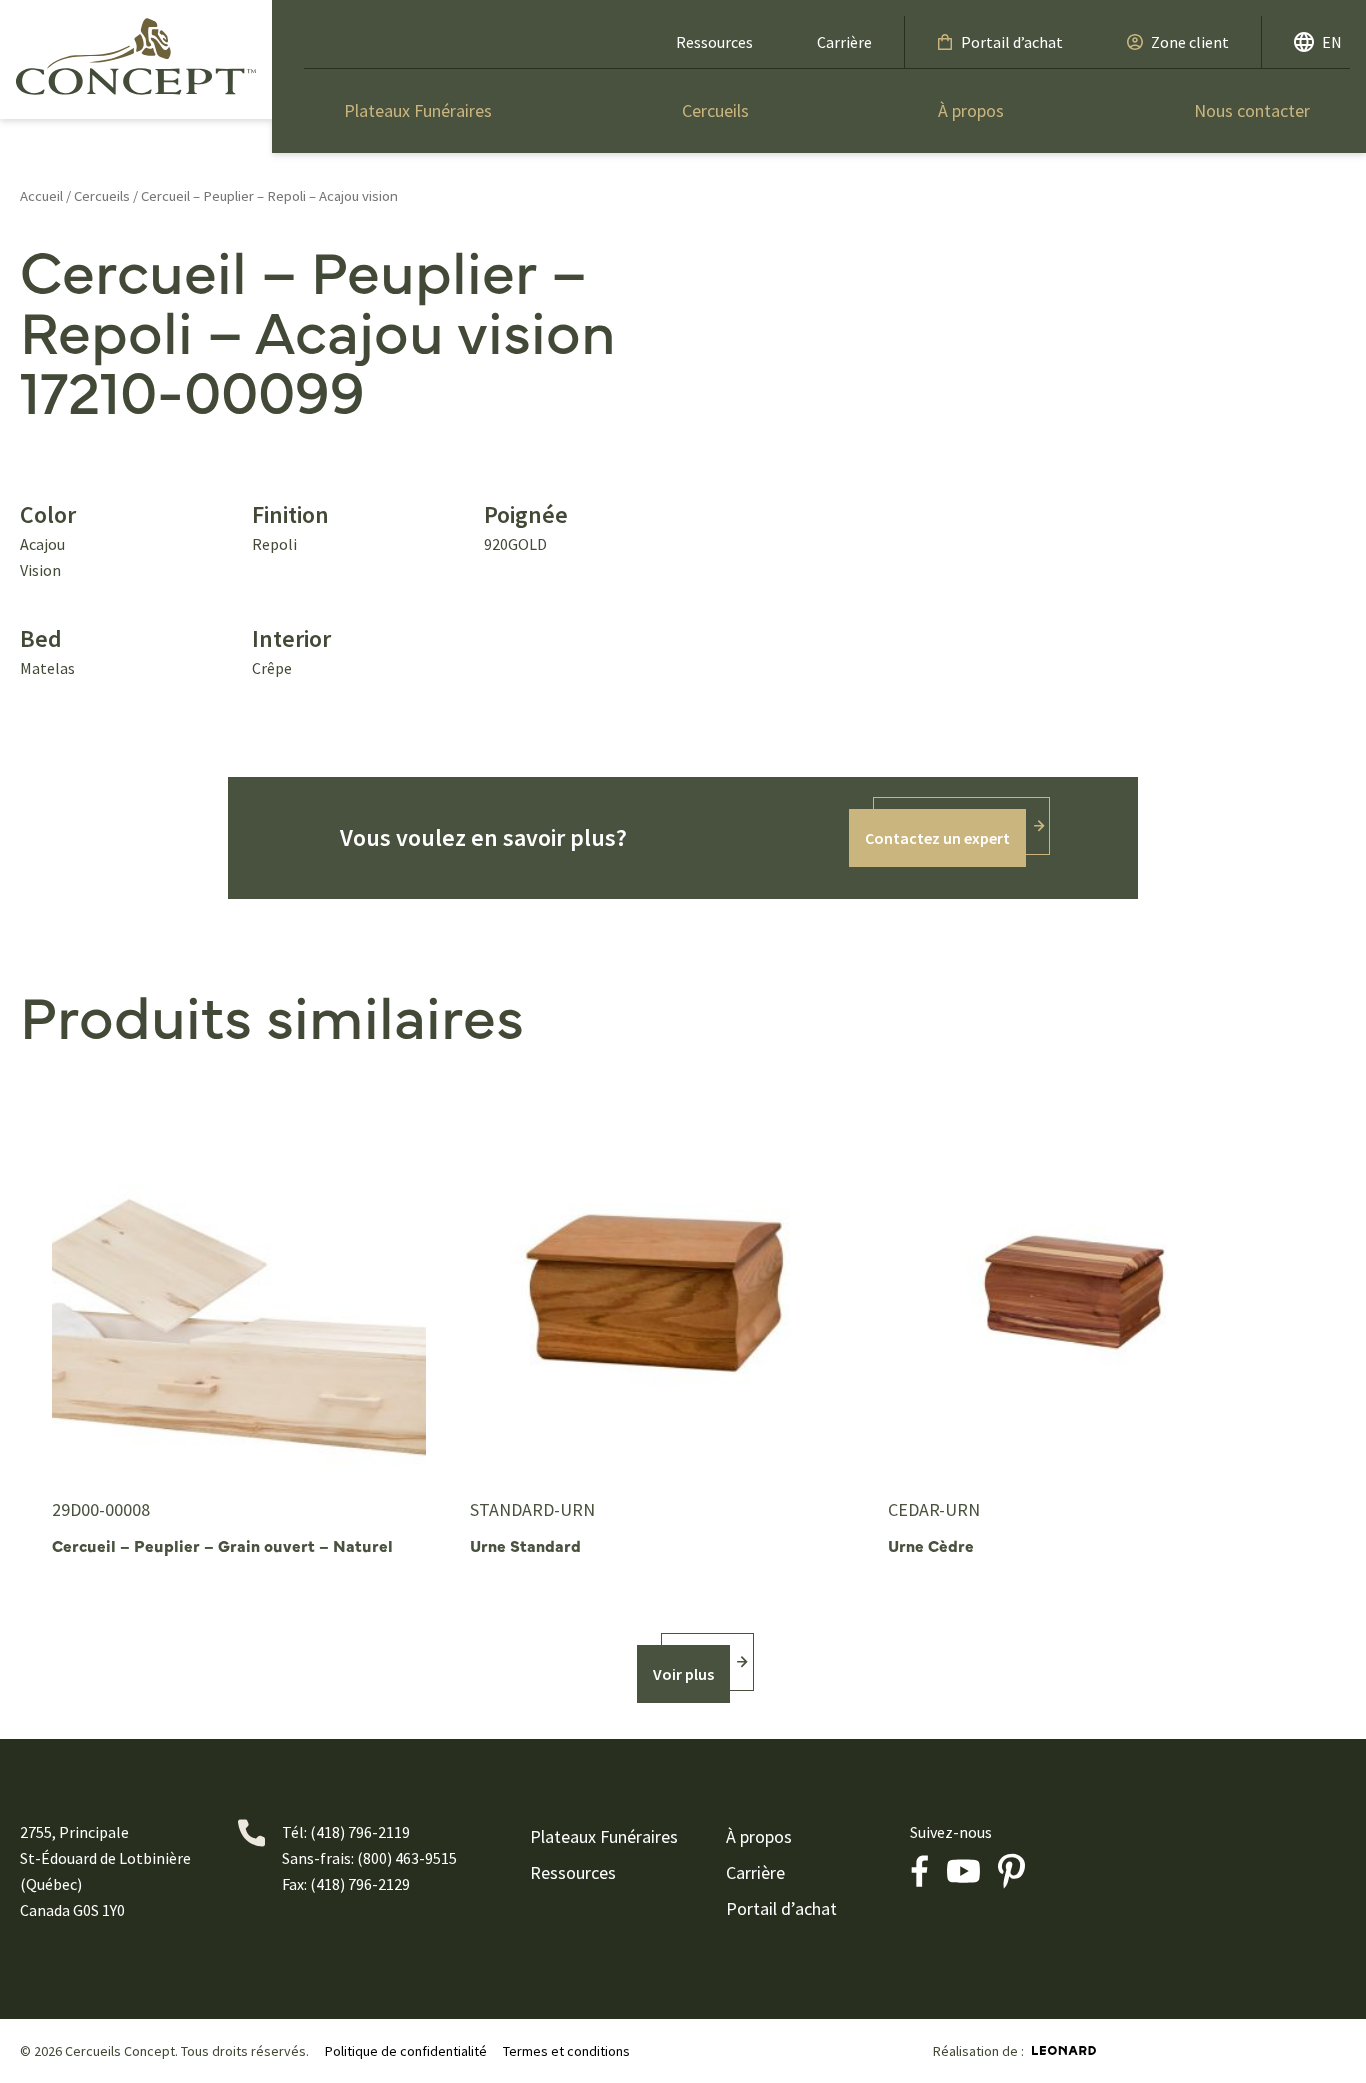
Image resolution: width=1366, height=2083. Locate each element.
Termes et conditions (566, 2051)
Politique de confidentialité (406, 2051)
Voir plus (683, 1674)
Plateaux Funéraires (418, 110)
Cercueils (715, 110)
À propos (971, 110)
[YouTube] (964, 1871)
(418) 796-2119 (360, 1832)
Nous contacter (1252, 110)
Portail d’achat (1012, 42)
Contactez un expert (937, 838)
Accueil (41, 196)
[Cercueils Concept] (136, 56)
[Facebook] (920, 1871)
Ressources (714, 42)
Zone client (1190, 42)
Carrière (844, 42)
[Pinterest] (1012, 1871)
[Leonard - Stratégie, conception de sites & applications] (1064, 2051)
